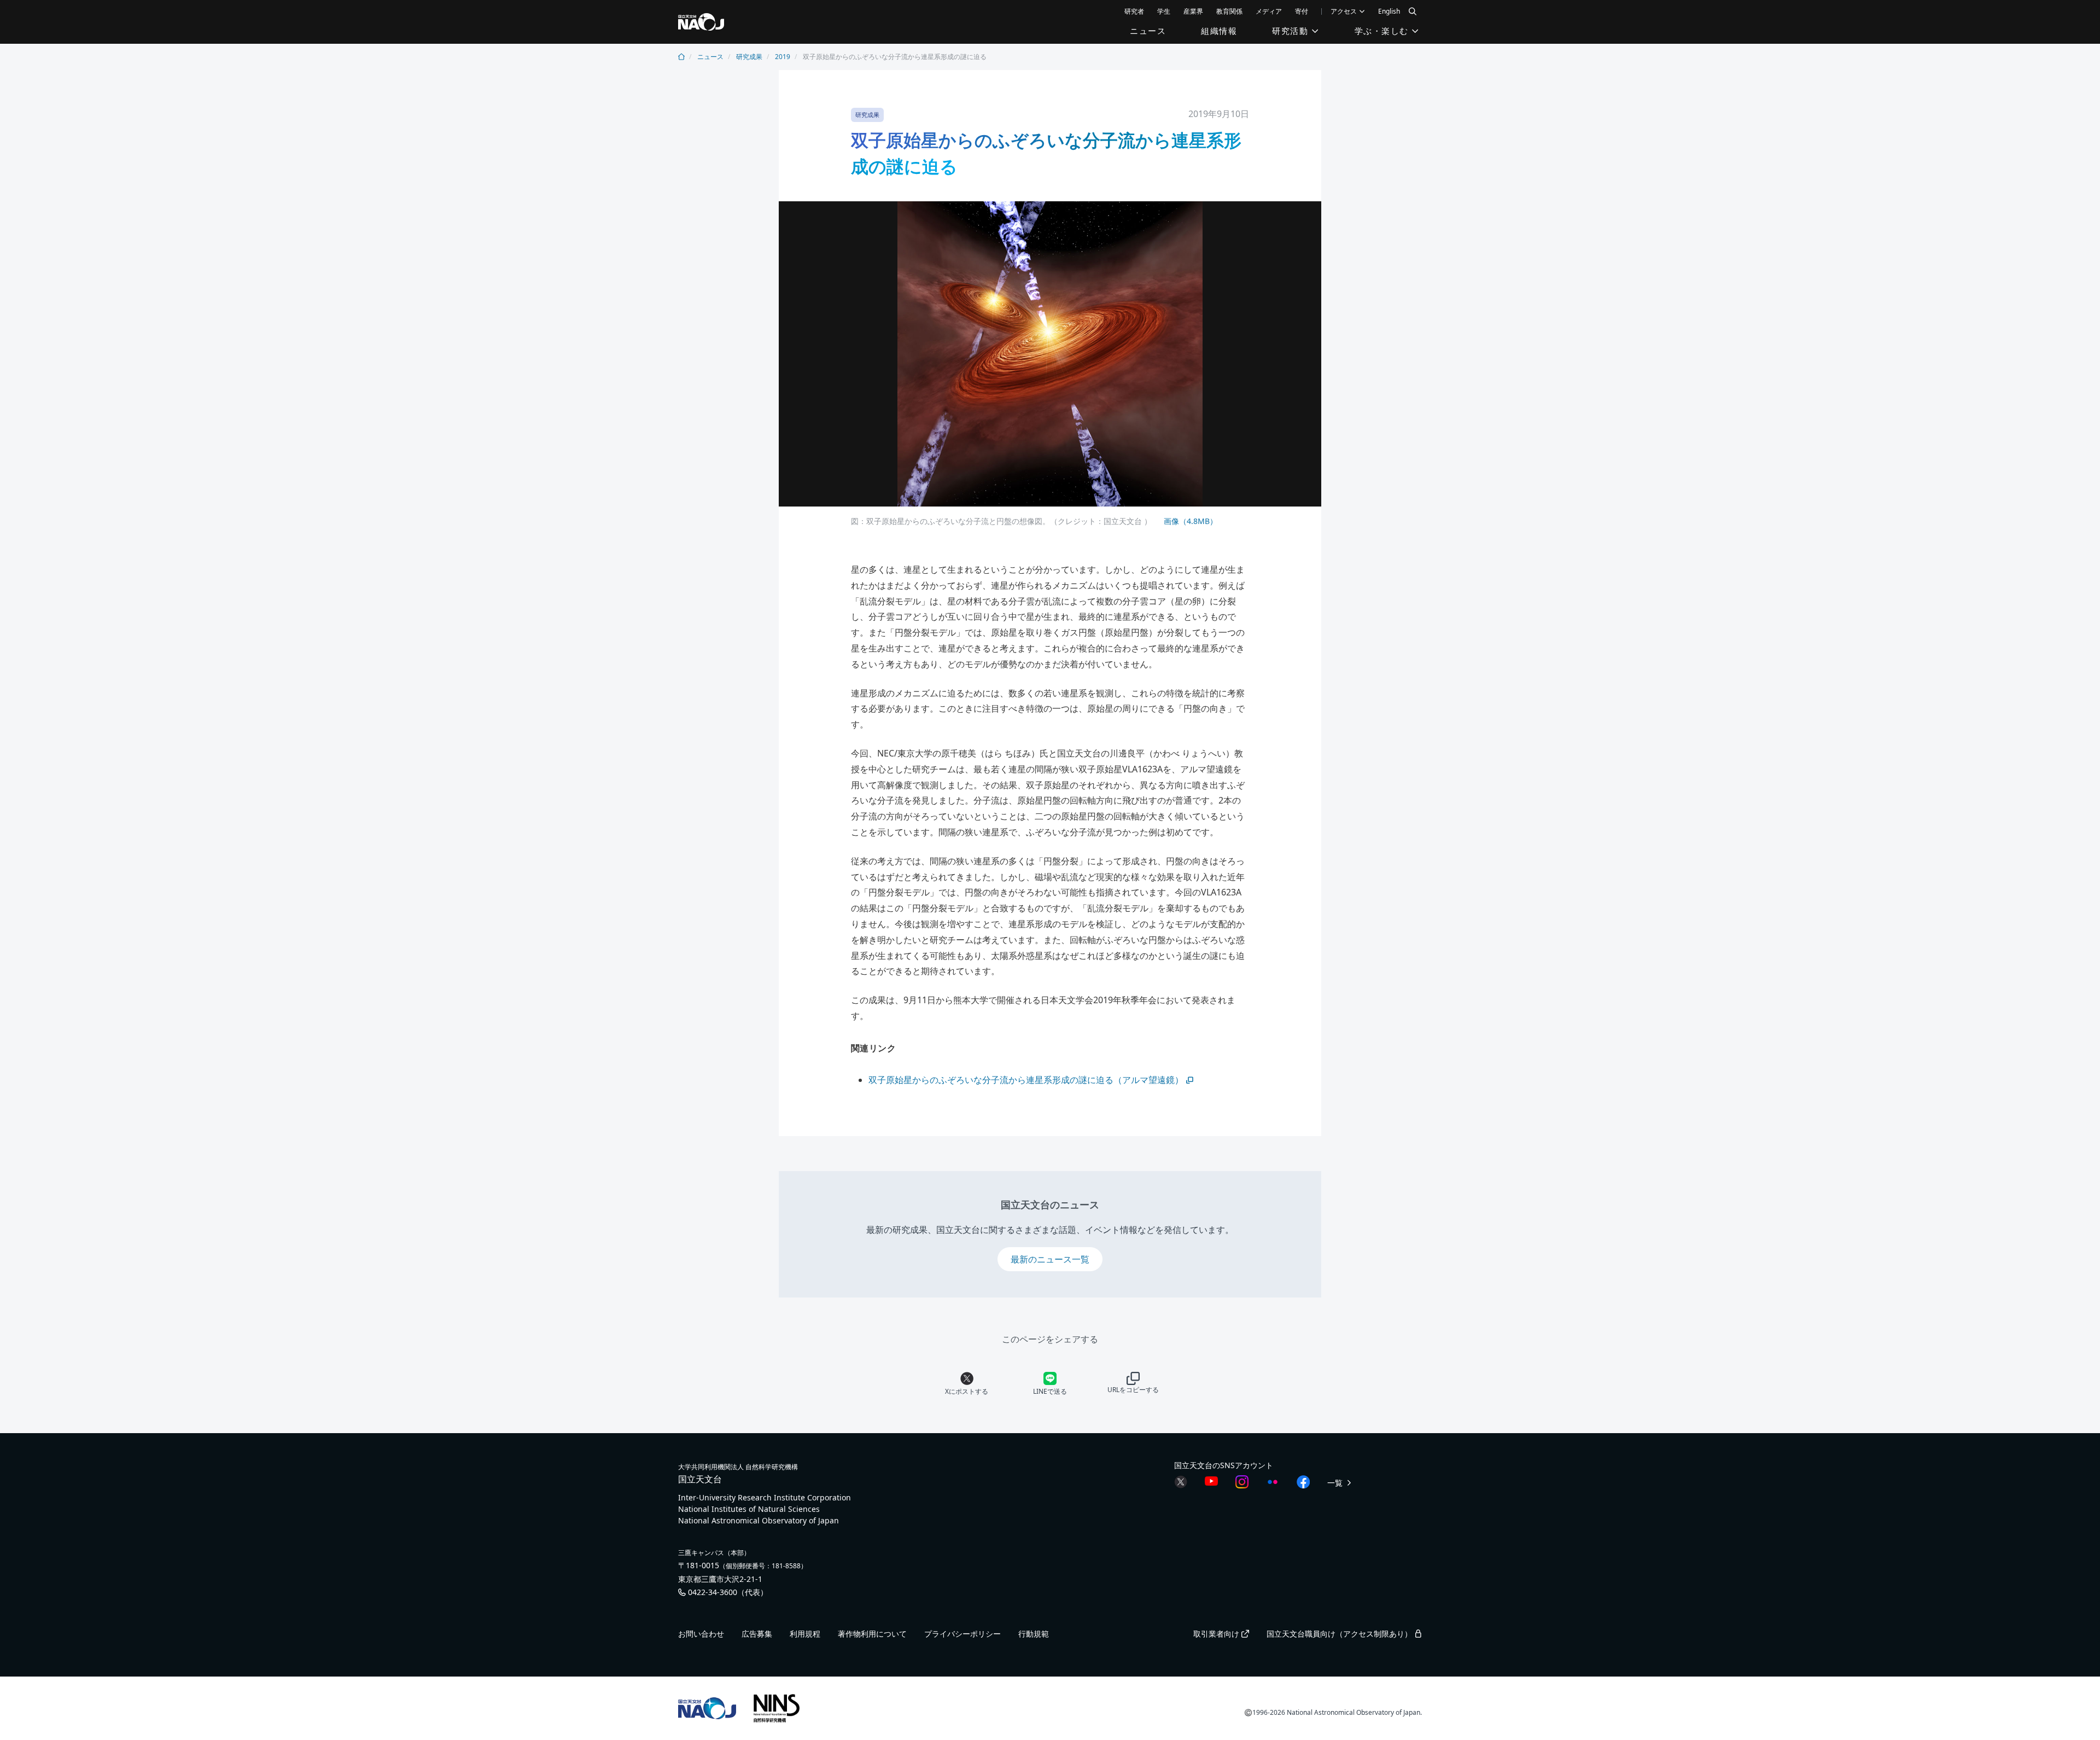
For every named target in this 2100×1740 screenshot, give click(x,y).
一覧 (1336, 1483)
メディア (1269, 11)
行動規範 (1034, 1634)
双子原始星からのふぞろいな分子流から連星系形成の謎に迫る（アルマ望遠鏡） (1026, 1080)
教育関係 (1229, 11)
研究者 (1134, 11)
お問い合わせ (701, 1634)
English (1389, 11)
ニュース (1148, 31)
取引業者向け (1217, 1634)
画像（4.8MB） (1189, 521)
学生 (1164, 11)
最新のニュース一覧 (1050, 1259)
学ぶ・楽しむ (1383, 31)
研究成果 (749, 57)
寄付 (1302, 11)
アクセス (1344, 11)
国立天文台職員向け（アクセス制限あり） (1340, 1634)
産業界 (1193, 11)
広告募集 (757, 1634)
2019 (783, 57)
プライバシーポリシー (962, 1634)
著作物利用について (872, 1634)
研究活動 (1292, 31)
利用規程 (805, 1634)
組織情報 (1219, 31)
